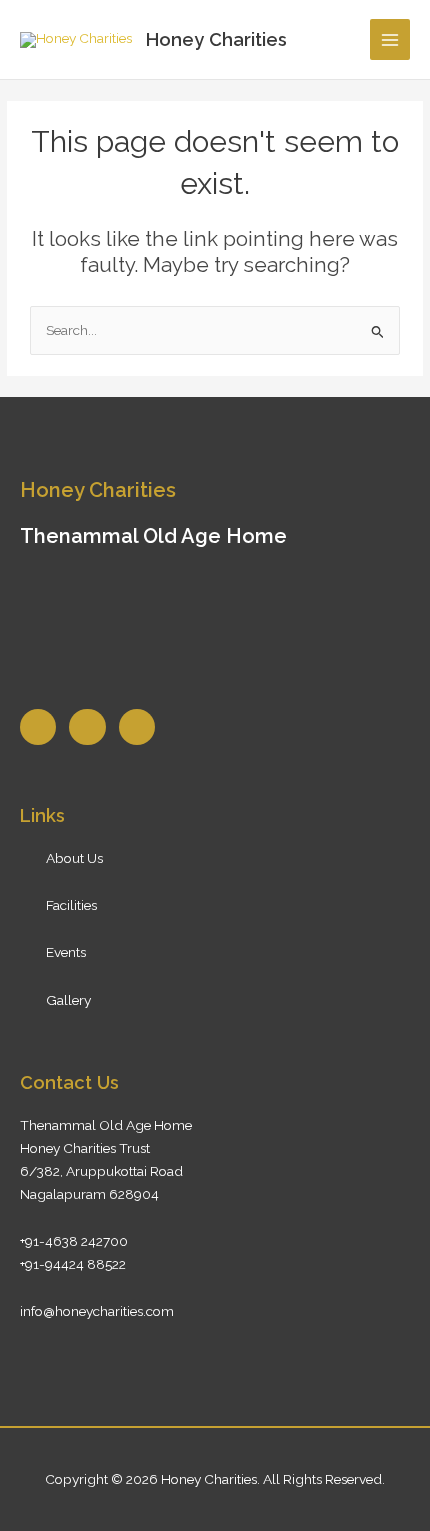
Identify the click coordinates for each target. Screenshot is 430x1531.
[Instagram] (137, 727)
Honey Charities (216, 39)
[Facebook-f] (38, 727)
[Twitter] (87, 727)
